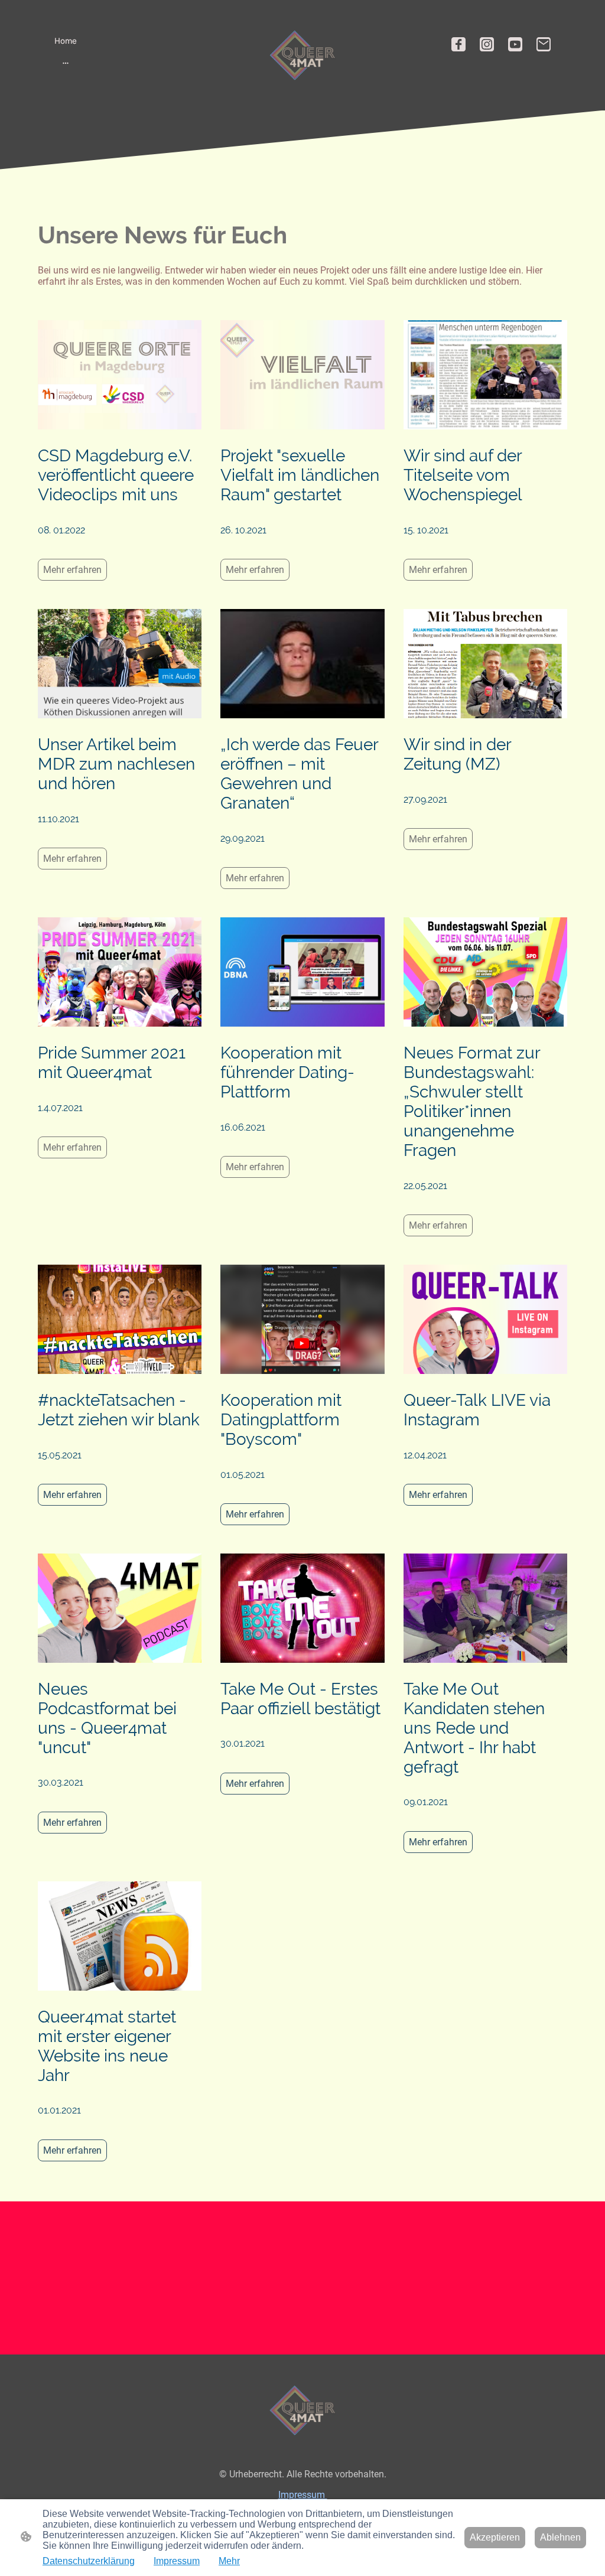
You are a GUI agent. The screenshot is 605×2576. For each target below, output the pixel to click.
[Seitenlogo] (302, 55)
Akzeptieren (495, 2537)
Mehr (229, 2561)
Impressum (303, 2495)
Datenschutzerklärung (89, 2561)
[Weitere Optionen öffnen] (66, 63)
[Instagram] (487, 44)
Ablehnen (560, 2537)
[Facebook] (458, 44)
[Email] (544, 44)
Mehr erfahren (72, 570)
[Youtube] (515, 44)
